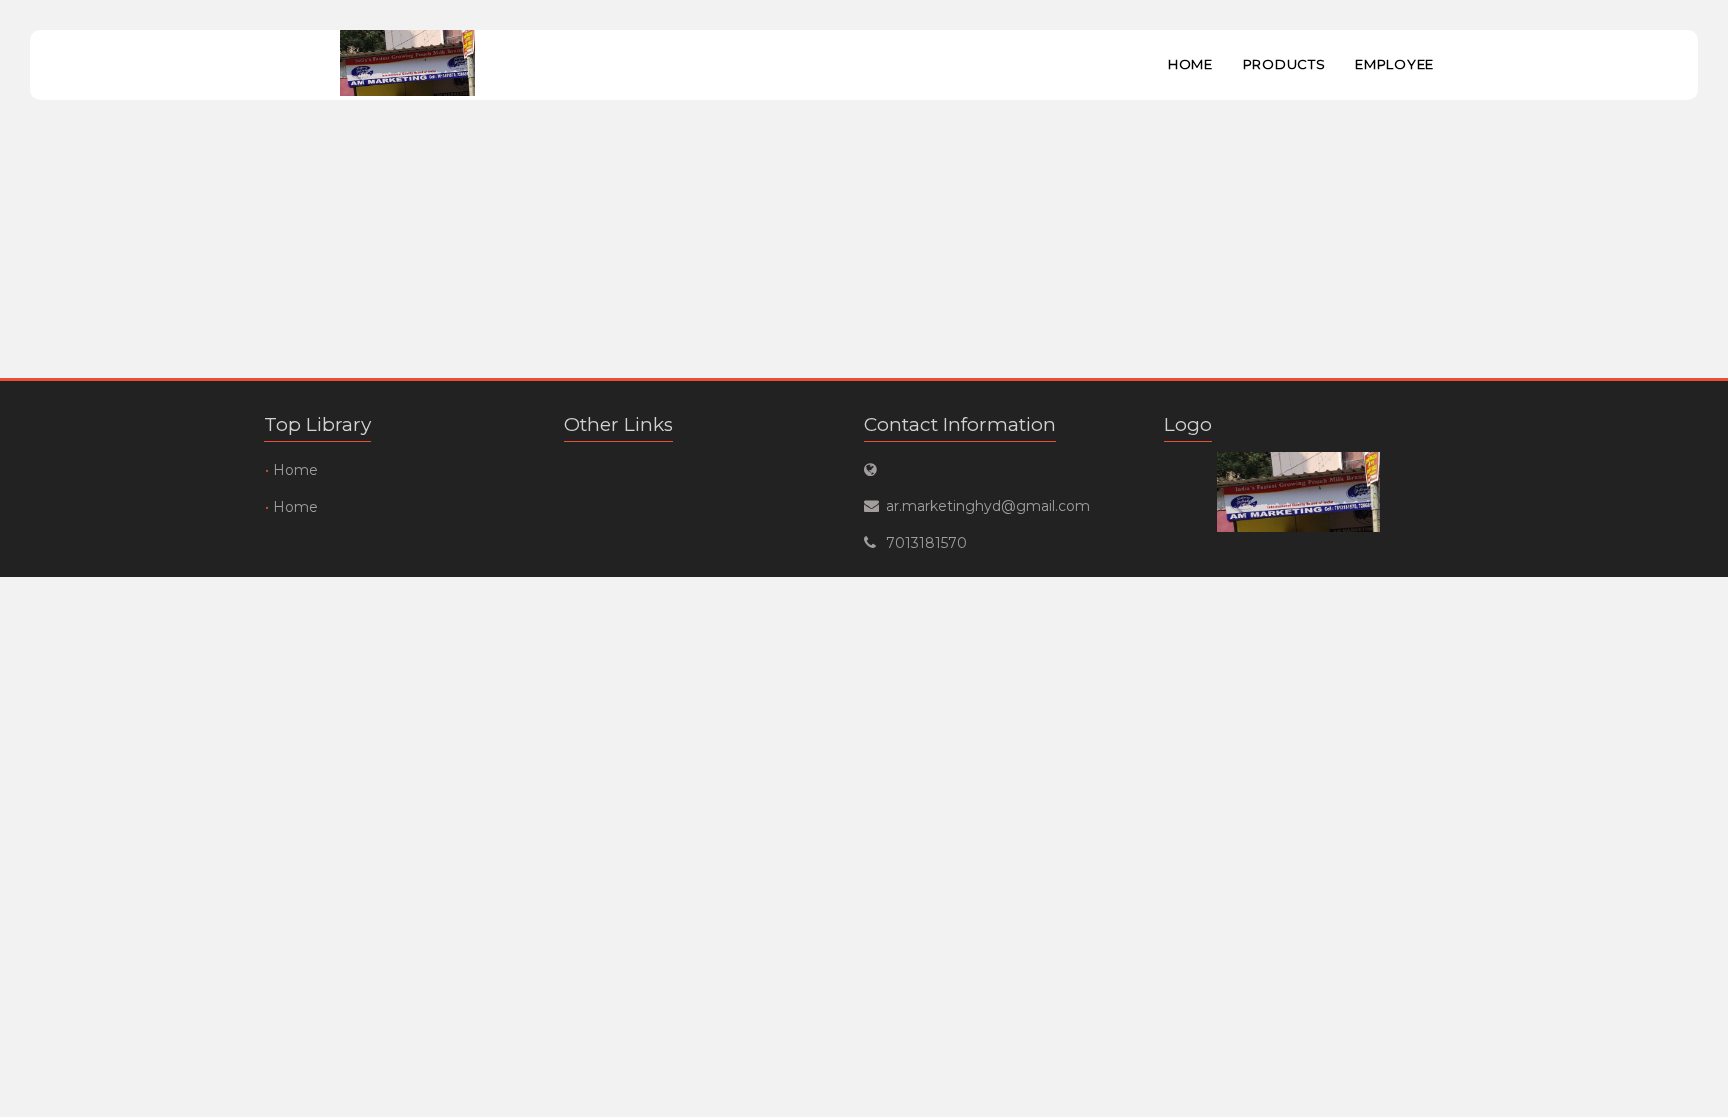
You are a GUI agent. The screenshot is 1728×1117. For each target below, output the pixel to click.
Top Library (317, 424)
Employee (1394, 64)
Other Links (618, 424)
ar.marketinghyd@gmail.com (988, 506)
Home (1190, 64)
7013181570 (926, 543)
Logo (1188, 424)
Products (1284, 64)
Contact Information (960, 424)
